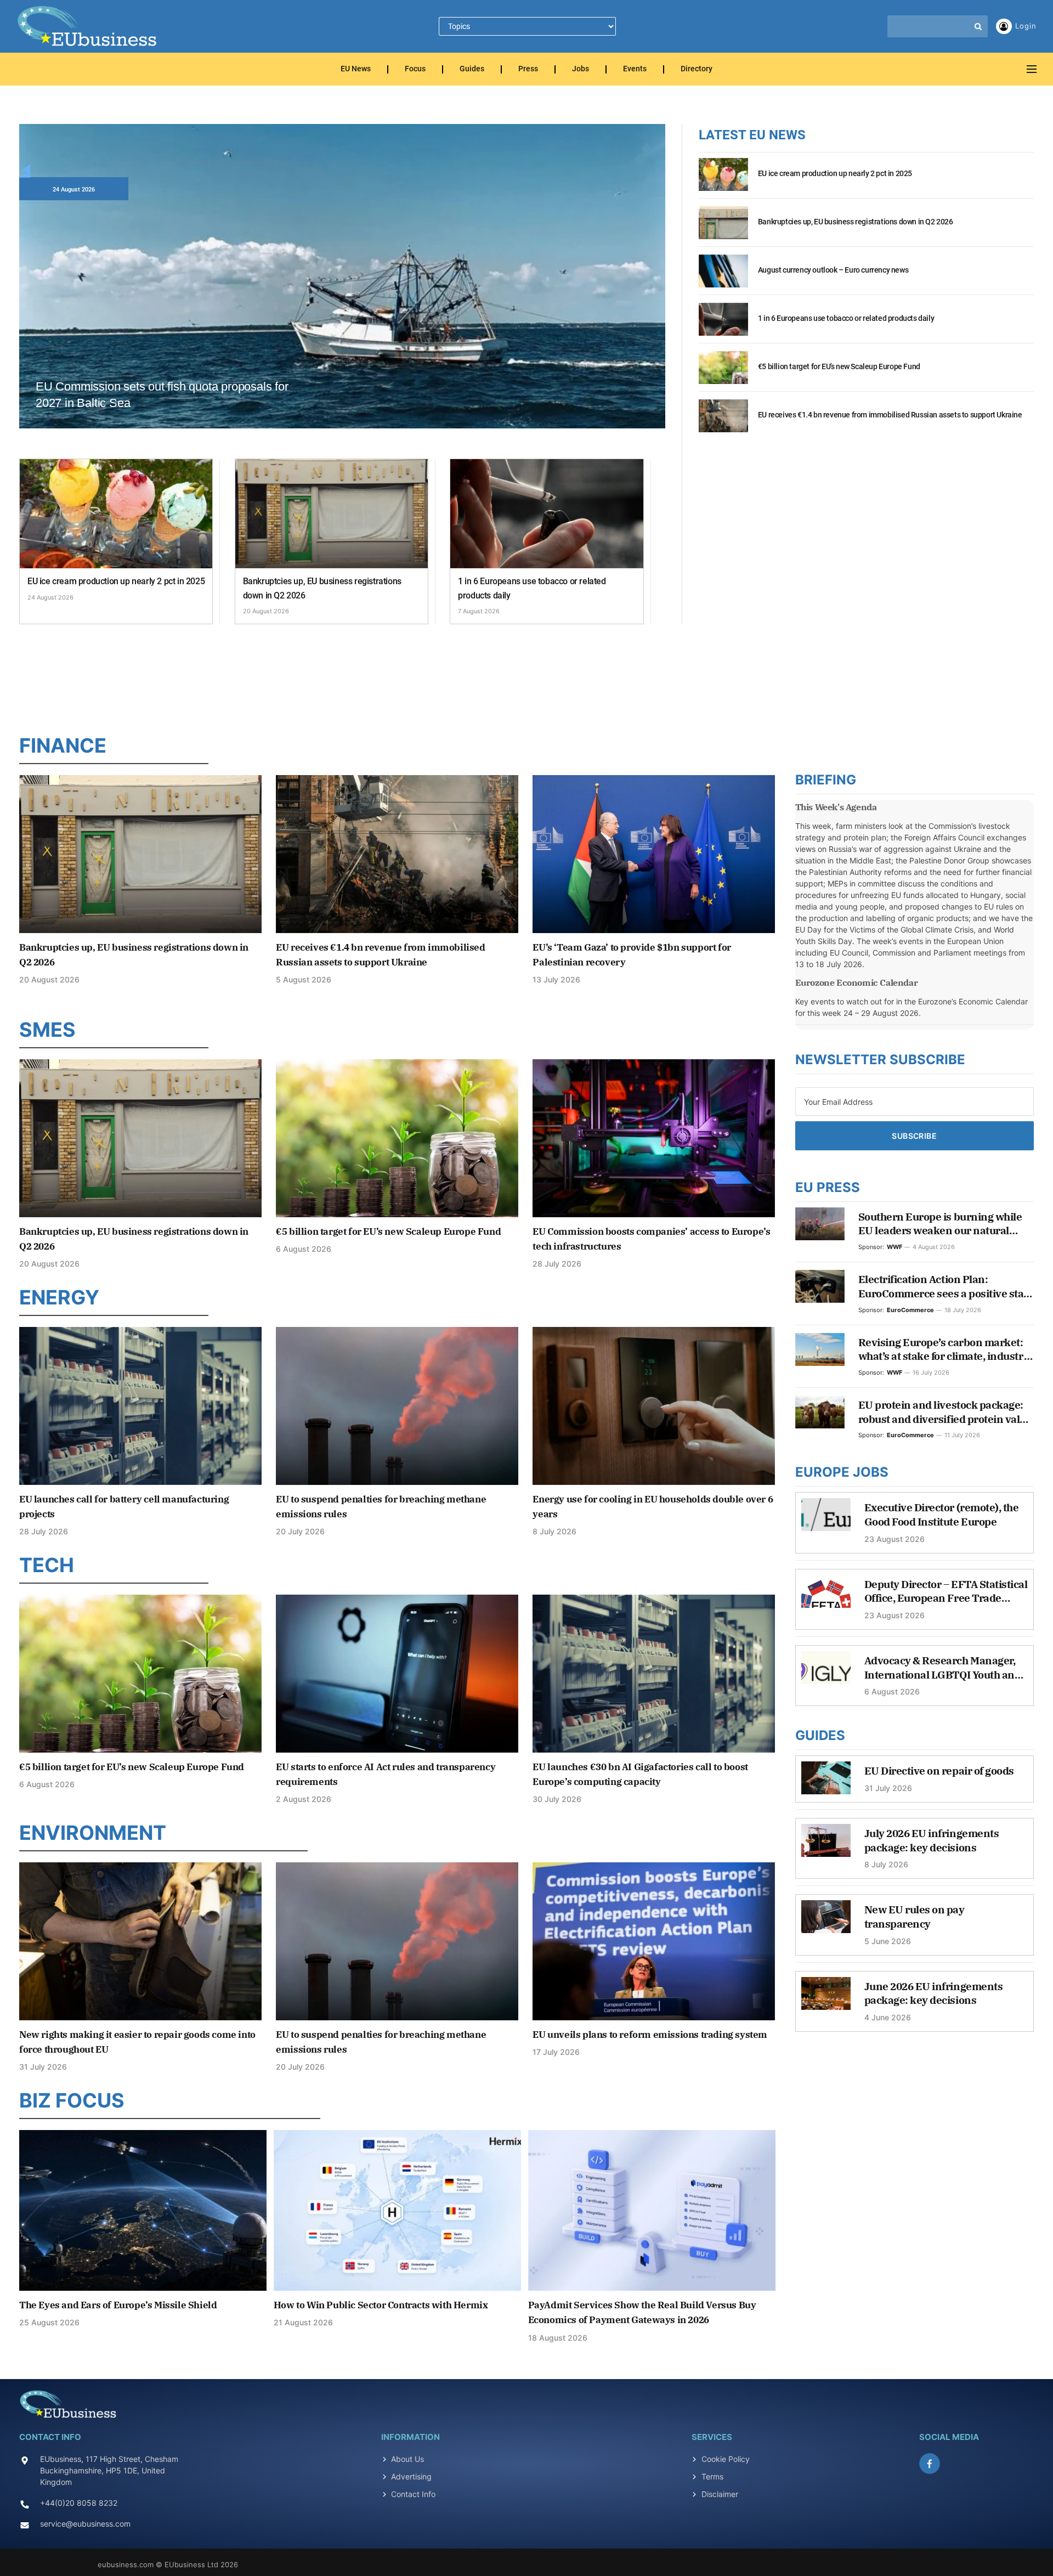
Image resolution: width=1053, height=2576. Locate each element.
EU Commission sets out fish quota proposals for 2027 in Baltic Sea (162, 395)
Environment (93, 1833)
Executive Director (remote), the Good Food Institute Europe (942, 1515)
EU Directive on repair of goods (939, 1771)
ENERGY (59, 1297)
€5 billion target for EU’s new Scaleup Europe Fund (839, 366)
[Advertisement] (526, 676)
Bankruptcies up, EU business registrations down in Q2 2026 (322, 588)
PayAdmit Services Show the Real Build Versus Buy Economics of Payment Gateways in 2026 (642, 2312)
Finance (63, 745)
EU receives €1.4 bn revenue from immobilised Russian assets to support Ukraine (890, 415)
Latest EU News (752, 135)
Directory (697, 69)
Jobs (581, 69)
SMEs (47, 1030)
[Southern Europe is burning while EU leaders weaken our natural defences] (820, 1224)
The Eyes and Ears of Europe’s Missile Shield (118, 2305)
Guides (472, 69)
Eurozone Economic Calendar (857, 982)
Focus (415, 69)
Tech (47, 1565)
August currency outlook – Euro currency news (833, 270)
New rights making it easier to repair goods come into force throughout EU (137, 2042)
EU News (356, 69)
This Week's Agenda (836, 807)
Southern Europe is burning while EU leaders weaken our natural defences (940, 1224)
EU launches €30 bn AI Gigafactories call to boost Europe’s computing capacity (640, 1774)
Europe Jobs (842, 1472)
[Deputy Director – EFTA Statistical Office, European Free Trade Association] (826, 1597)
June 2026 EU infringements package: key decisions (934, 1993)
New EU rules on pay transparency (915, 1917)
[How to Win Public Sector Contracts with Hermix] (397, 2210)
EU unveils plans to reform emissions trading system (650, 2035)
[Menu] (1032, 69)
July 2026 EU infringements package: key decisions (932, 1840)
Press (528, 69)
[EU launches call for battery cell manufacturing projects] (140, 1406)
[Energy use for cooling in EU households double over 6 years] (654, 1406)
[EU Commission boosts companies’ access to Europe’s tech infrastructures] (654, 1138)
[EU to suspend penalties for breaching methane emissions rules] (397, 1406)
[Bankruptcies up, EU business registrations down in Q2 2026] (332, 514)
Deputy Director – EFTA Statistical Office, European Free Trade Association (946, 1592)
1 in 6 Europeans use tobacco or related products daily (532, 588)
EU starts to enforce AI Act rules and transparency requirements (386, 1774)
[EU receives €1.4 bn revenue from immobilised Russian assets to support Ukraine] (723, 422)
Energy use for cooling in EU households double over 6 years (653, 1507)
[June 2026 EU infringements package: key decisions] (826, 1999)
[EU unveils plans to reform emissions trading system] (654, 1941)
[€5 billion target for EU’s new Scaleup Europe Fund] (723, 374)
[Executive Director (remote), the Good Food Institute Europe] (826, 1520)
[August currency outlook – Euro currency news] (723, 277)
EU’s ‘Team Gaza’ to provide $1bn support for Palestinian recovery (632, 955)
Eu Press (828, 1187)
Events (635, 69)
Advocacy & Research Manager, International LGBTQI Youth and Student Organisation (943, 1668)
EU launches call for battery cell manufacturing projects (124, 1507)
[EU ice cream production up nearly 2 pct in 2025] (116, 514)
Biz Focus (72, 2100)
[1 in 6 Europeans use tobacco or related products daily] (547, 514)
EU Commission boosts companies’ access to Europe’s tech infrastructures (651, 1239)
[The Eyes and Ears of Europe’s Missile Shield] (143, 2210)
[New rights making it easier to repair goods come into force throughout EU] (140, 1941)
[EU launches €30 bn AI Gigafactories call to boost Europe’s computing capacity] (654, 1673)
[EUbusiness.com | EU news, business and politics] (88, 26)
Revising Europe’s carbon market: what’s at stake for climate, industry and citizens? (944, 1350)
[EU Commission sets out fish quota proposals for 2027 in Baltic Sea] (342, 306)
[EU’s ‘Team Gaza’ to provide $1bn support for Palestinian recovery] (654, 854)
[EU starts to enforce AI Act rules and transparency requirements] (397, 1673)
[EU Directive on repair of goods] (826, 1783)
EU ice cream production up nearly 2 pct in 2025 (116, 581)
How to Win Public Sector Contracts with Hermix (381, 2305)
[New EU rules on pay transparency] (826, 1922)
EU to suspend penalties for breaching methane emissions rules (381, 1507)
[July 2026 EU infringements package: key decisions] (826, 1846)
